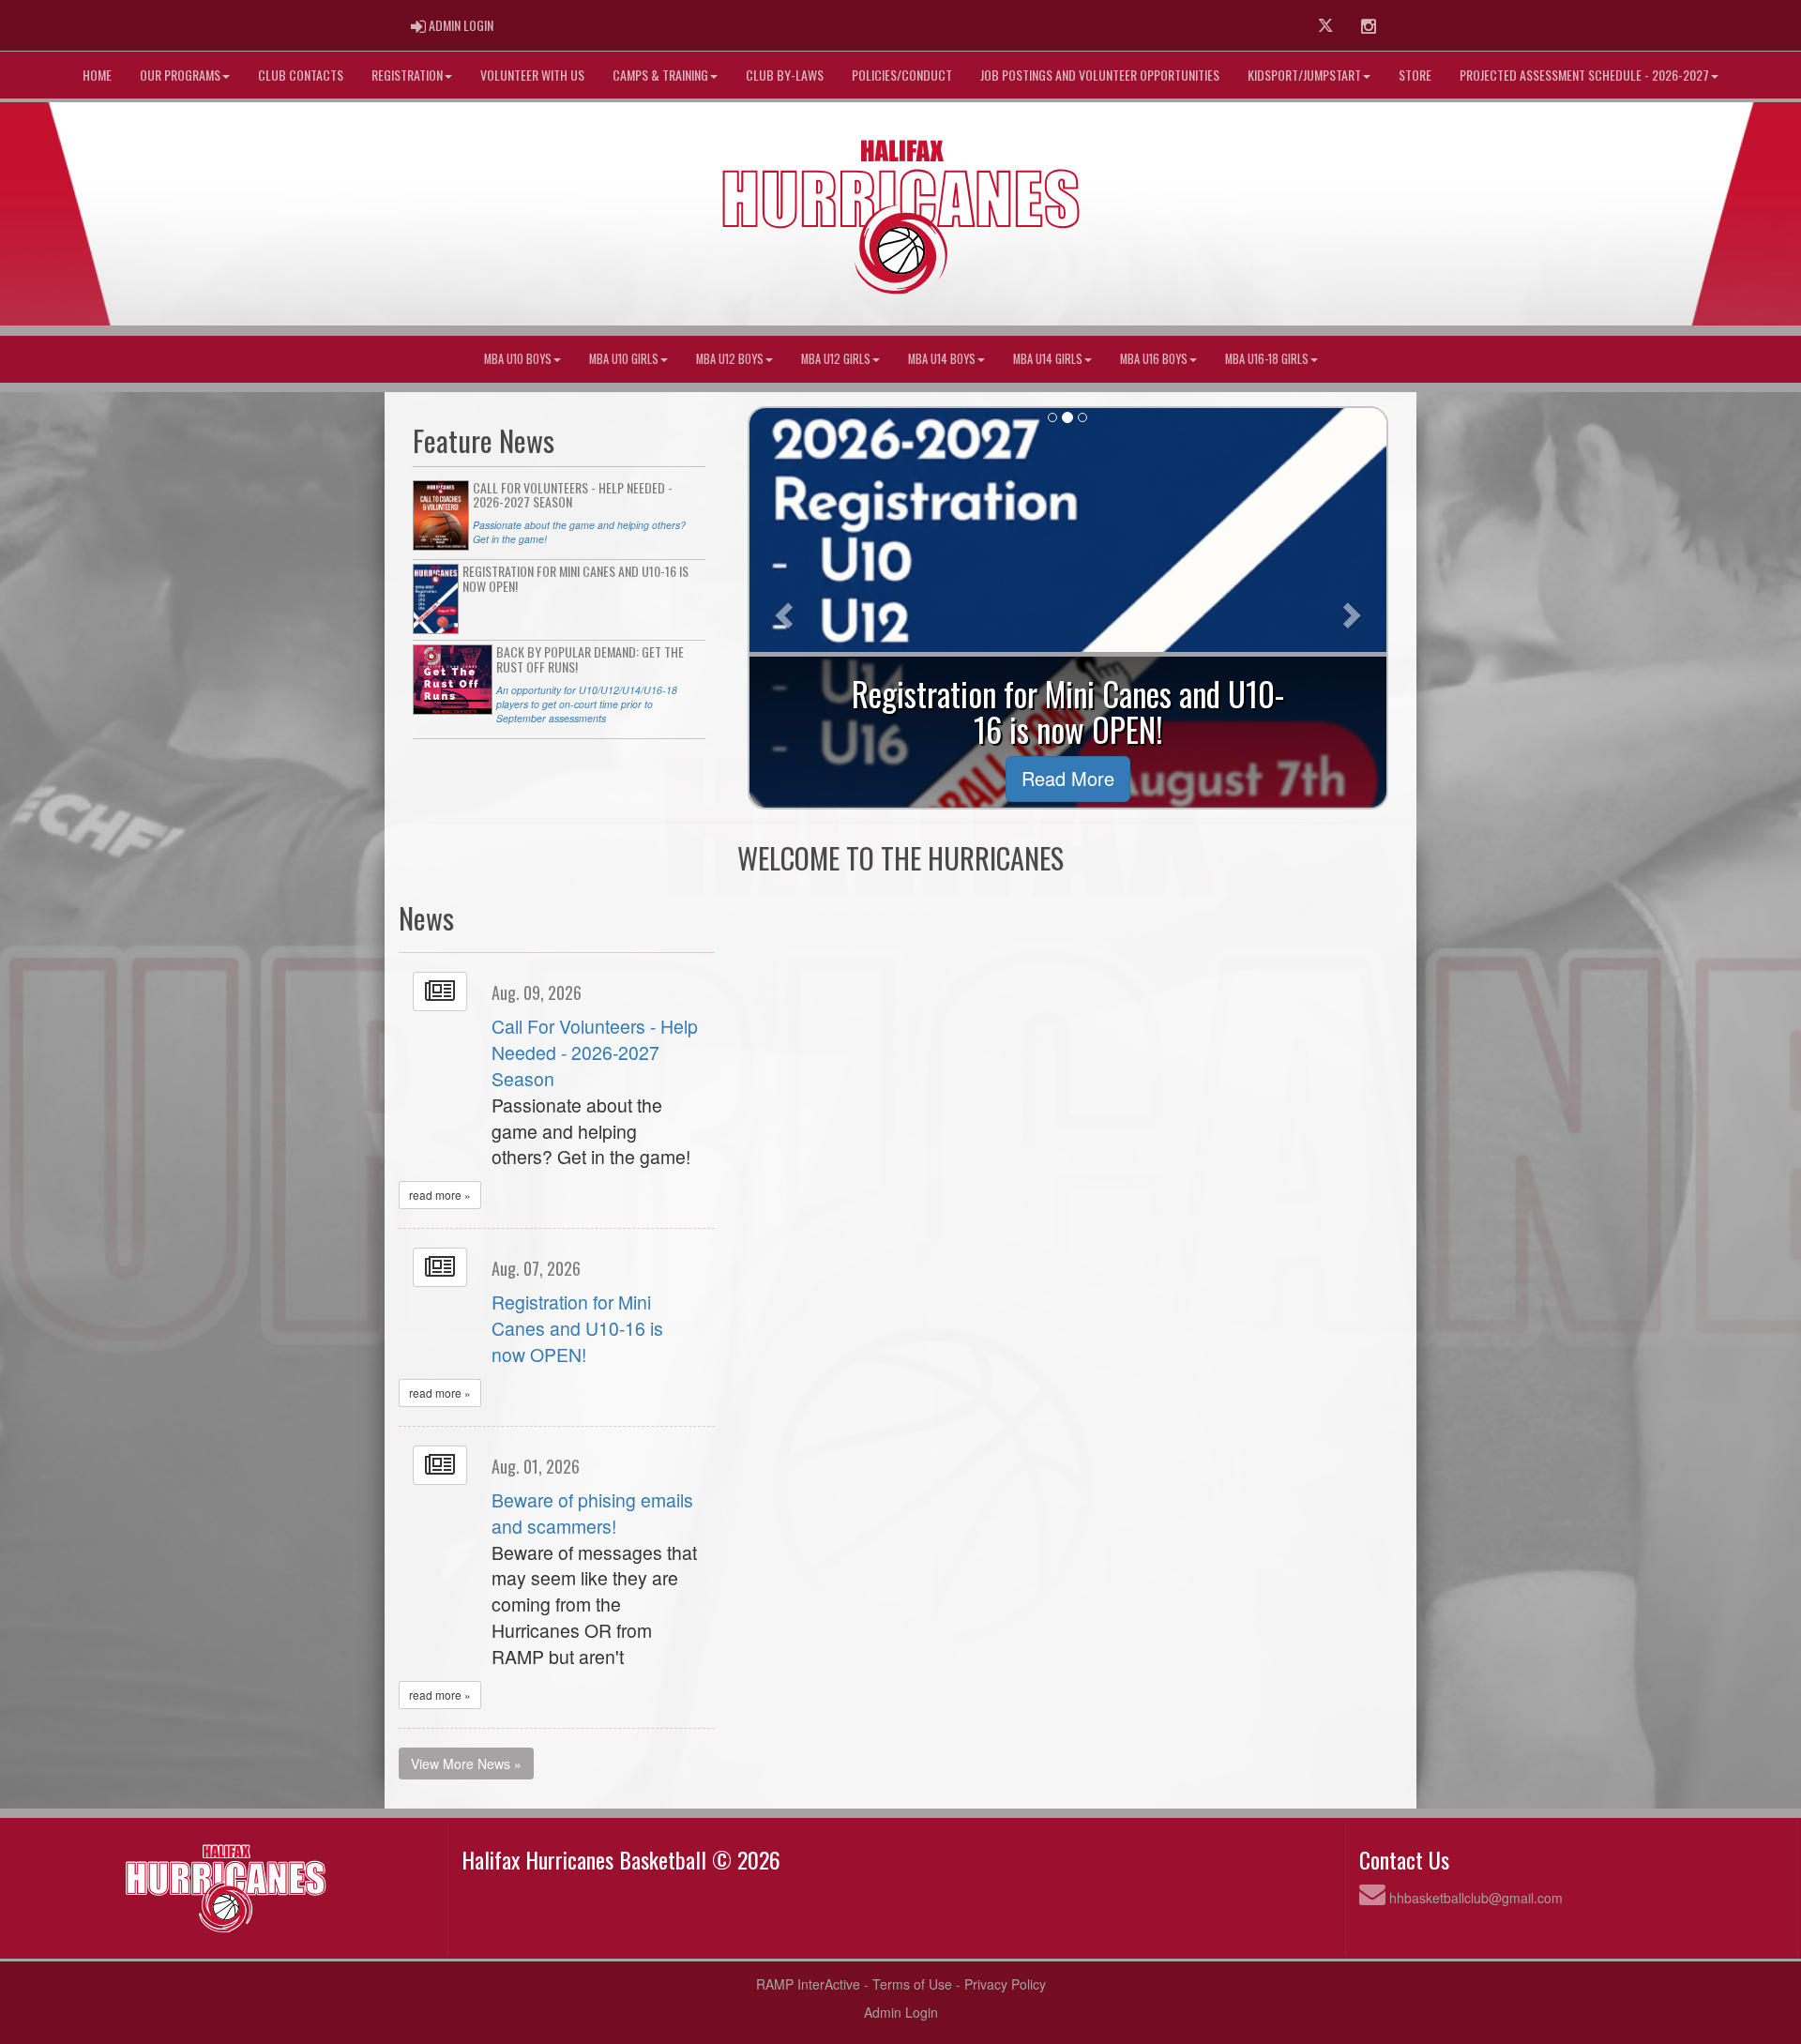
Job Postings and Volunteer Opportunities (1100, 75)
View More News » (466, 1764)
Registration (407, 75)
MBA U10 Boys (518, 359)
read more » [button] (440, 1195)
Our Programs (180, 75)
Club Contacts (301, 75)
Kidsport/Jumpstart (1304, 75)
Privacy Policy (1005, 1984)
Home (97, 75)
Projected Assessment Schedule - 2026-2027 (1584, 75)
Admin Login (901, 2012)
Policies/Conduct (902, 75)
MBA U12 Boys (730, 359)
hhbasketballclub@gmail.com (1476, 1898)
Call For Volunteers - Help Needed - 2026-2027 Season (595, 1052)
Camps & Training (660, 75)
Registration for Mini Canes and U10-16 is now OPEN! (577, 1328)
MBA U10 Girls (624, 359)
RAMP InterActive (808, 1984)
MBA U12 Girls (836, 359)
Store (1415, 75)
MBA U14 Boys (942, 359)
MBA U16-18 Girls (1267, 359)
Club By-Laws (785, 75)
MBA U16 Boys (1154, 359)
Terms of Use (912, 1984)
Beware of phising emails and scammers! (592, 1513)
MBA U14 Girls (1048, 359)
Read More (1068, 778)
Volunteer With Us (532, 75)
